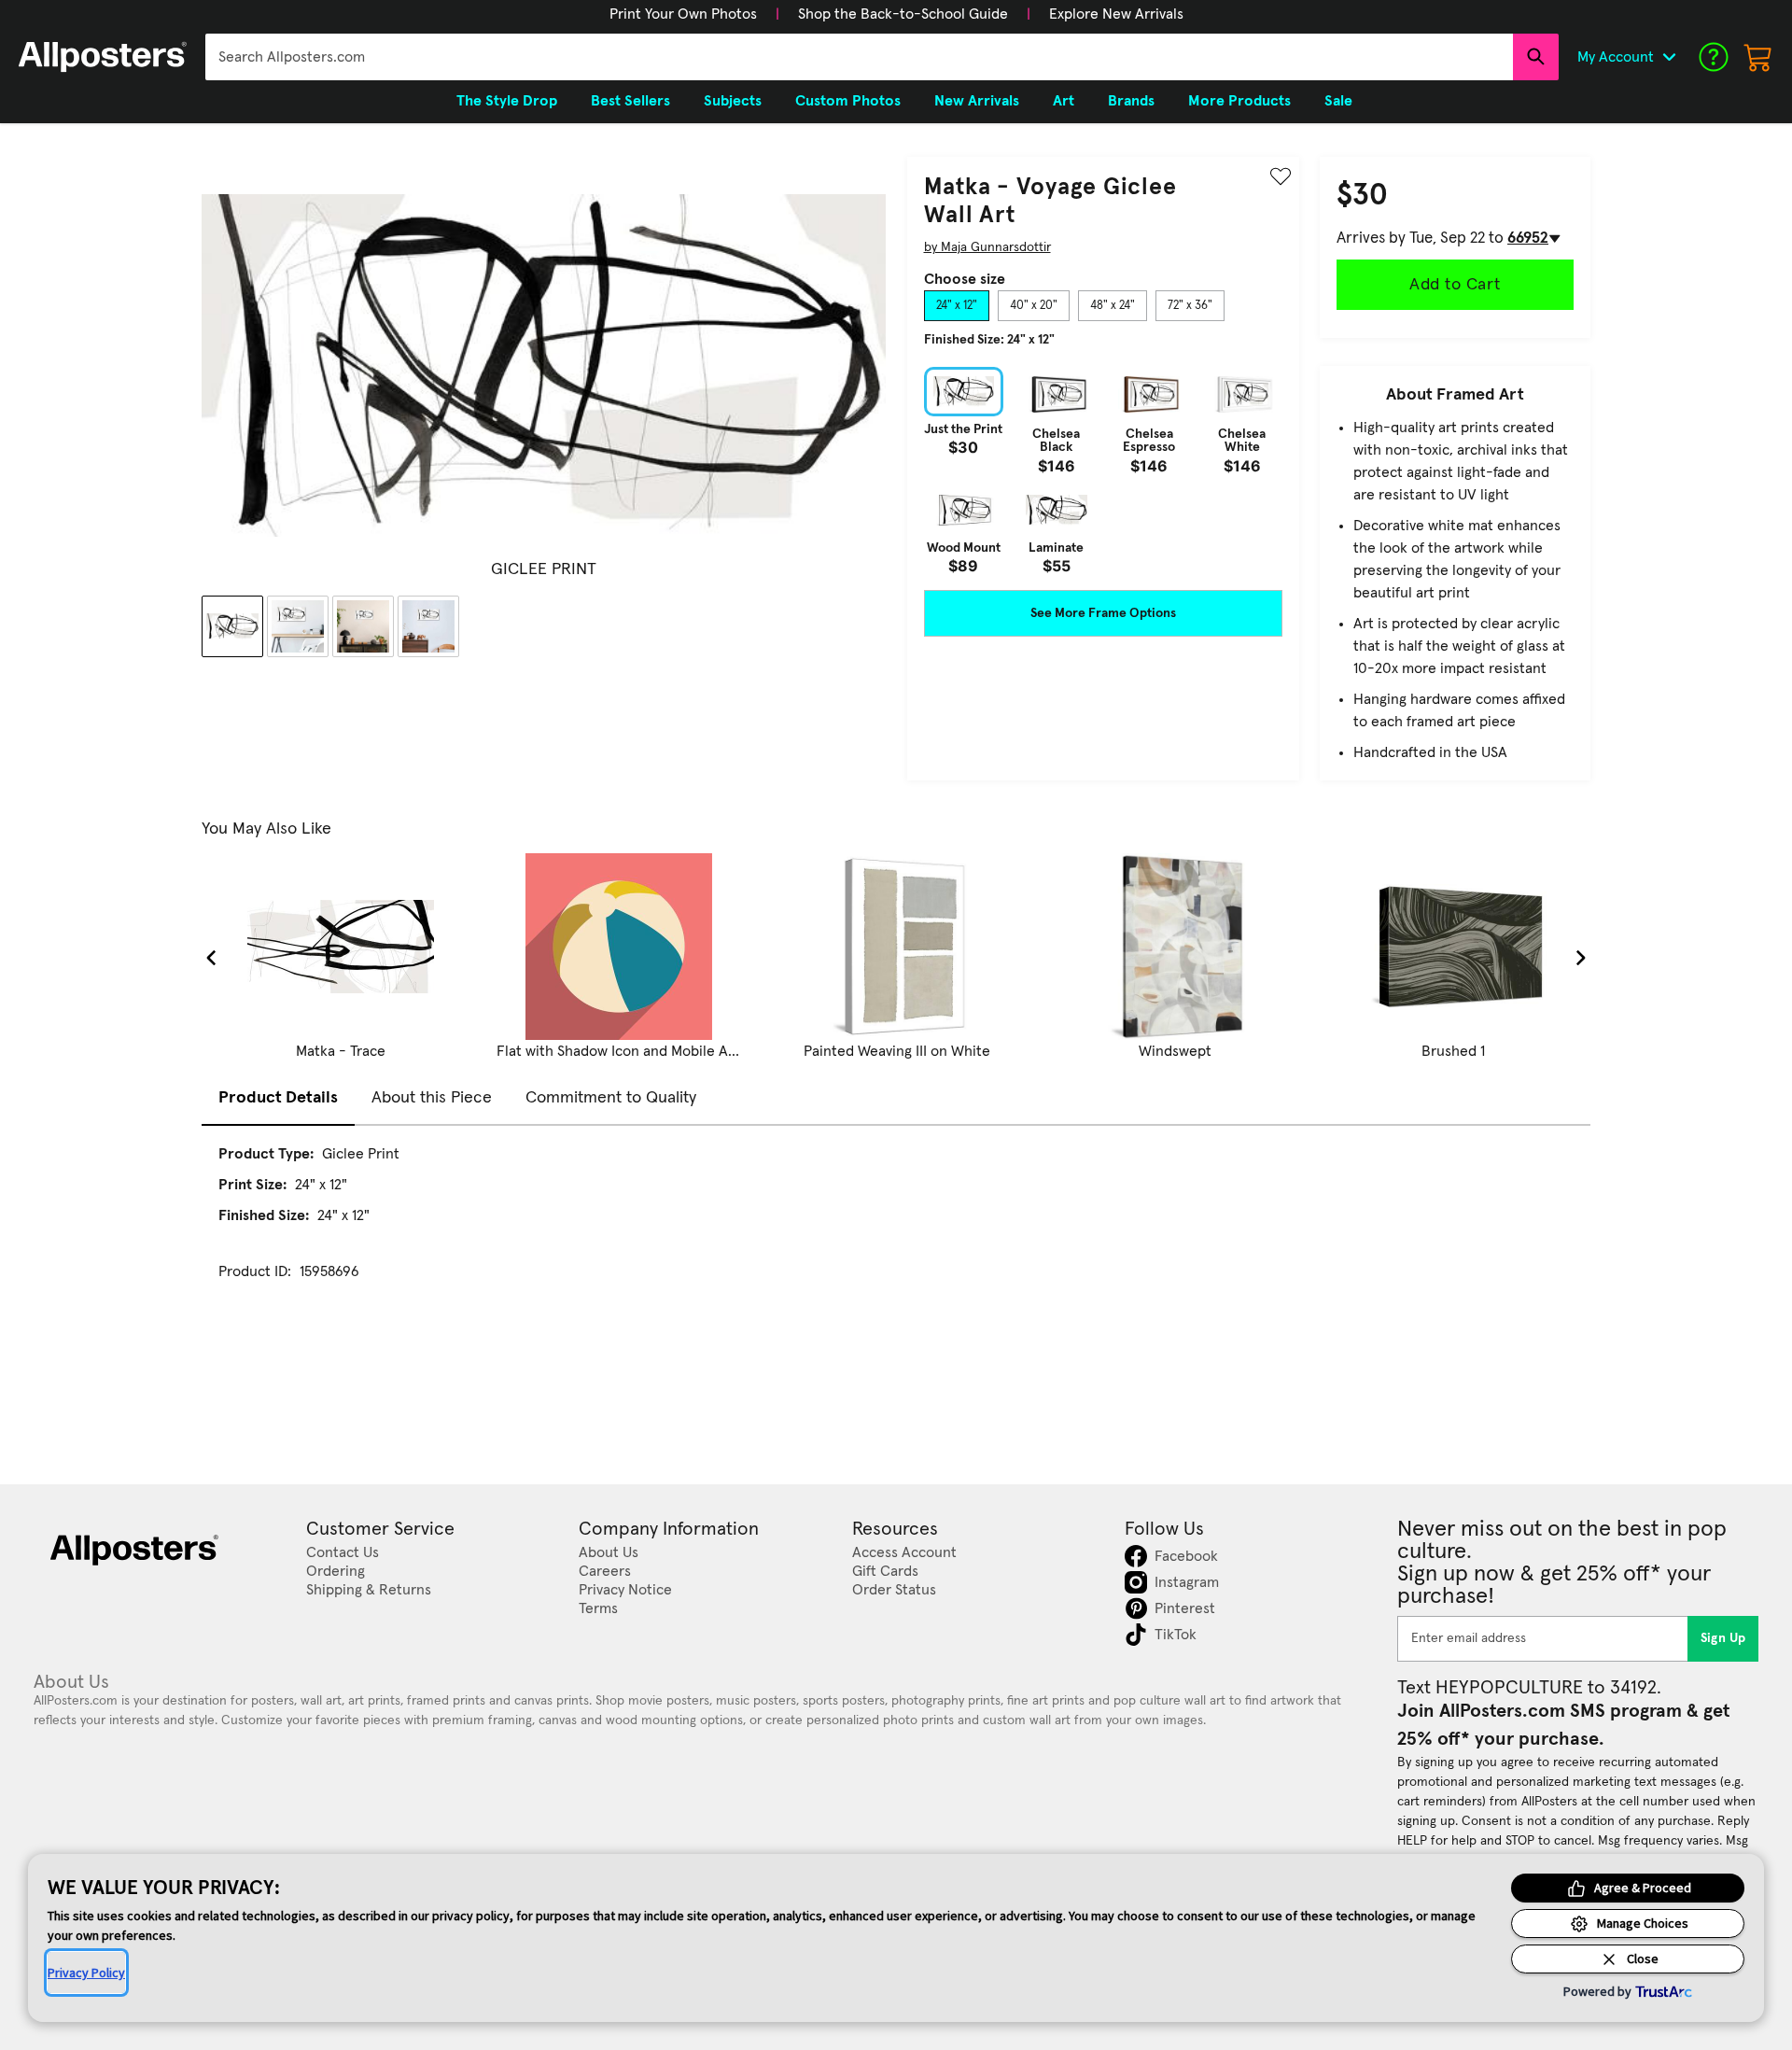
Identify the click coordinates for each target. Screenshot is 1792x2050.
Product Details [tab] (278, 1098)
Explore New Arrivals (1116, 14)
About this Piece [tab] (432, 1098)
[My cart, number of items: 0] (1758, 57)
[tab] (957, 306)
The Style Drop (507, 101)
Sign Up (1723, 1638)
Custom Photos (848, 101)
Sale (1338, 101)
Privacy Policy (86, 1973)
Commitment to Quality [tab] (611, 1098)
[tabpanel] (1103, 470)
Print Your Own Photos (683, 14)
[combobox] (859, 57)
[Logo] (103, 57)
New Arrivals (977, 101)
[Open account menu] (1669, 57)
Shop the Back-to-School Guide (903, 14)
